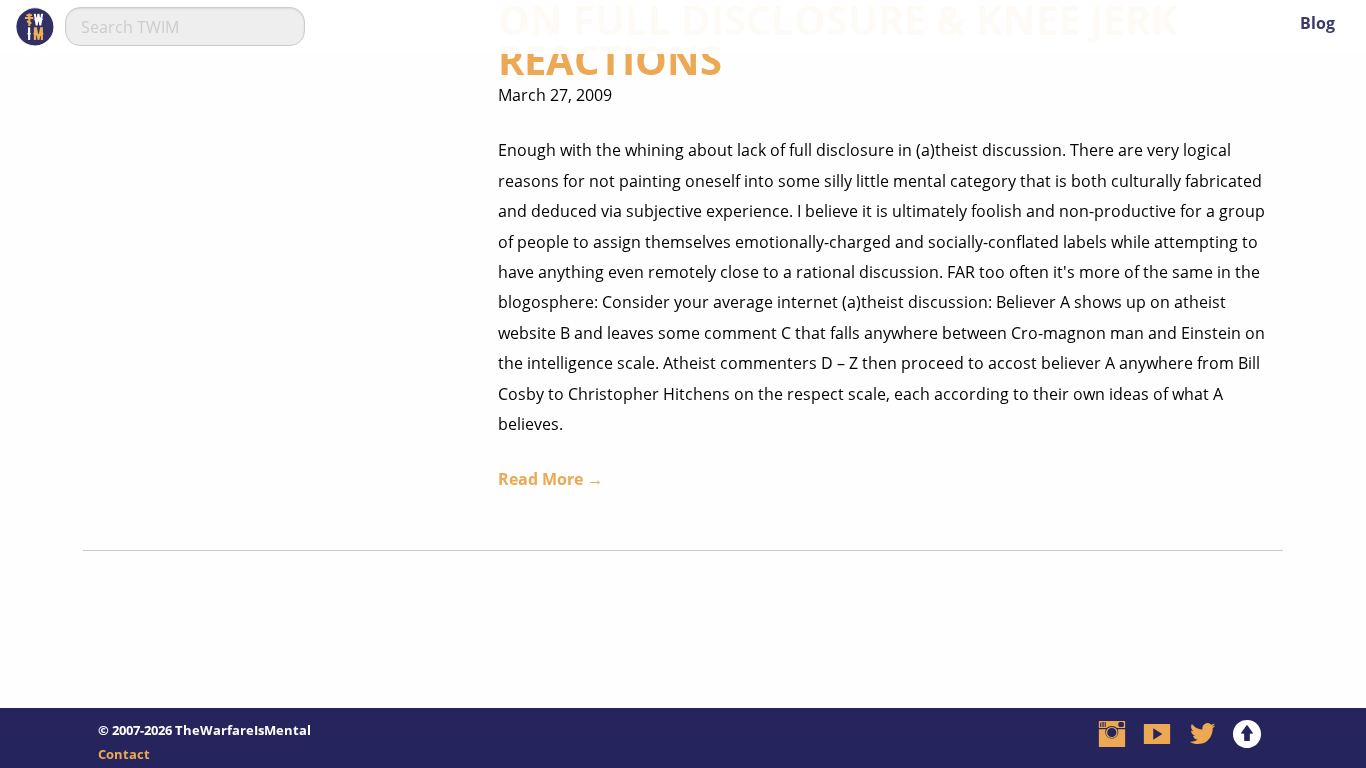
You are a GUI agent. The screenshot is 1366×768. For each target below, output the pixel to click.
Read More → (550, 479)
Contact (124, 754)
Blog (1317, 23)
